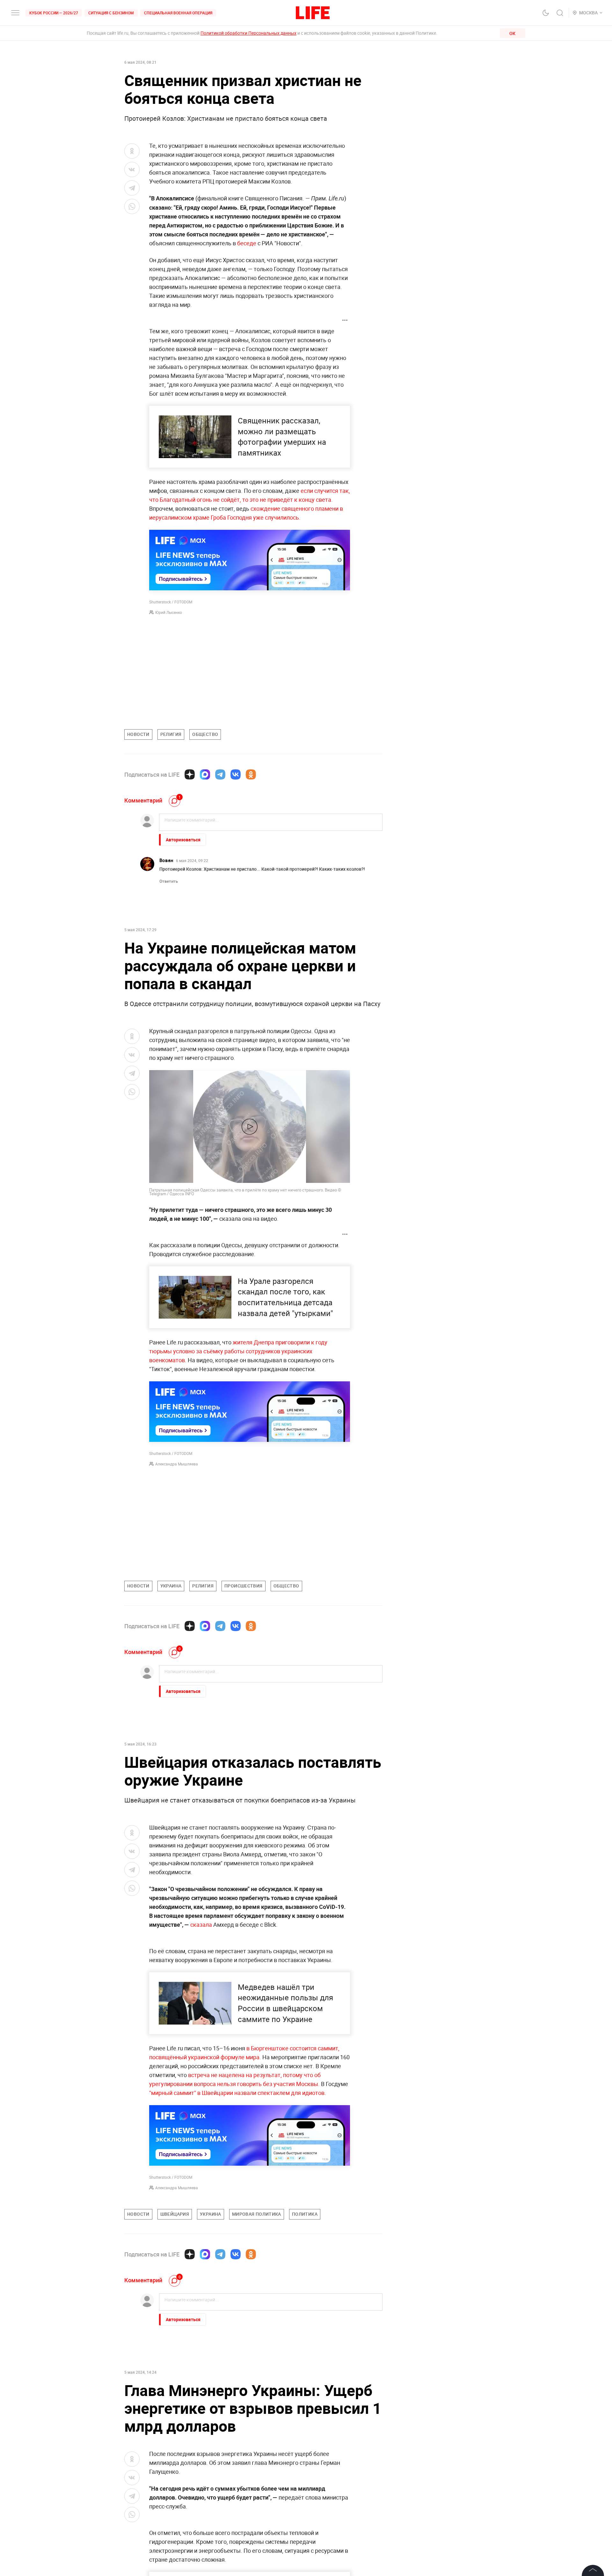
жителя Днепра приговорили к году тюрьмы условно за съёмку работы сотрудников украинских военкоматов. (238, 1351)
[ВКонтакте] (236, 774)
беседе (247, 243)
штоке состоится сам (300, 2048)
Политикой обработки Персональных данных (248, 33)
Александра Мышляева (177, 1464)
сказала (201, 1925)
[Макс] (205, 774)
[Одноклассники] (251, 774)
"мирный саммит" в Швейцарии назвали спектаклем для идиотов (237, 2093)
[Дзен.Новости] (190, 774)
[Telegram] (220, 774)
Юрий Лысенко (169, 612)
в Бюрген (259, 2048)
